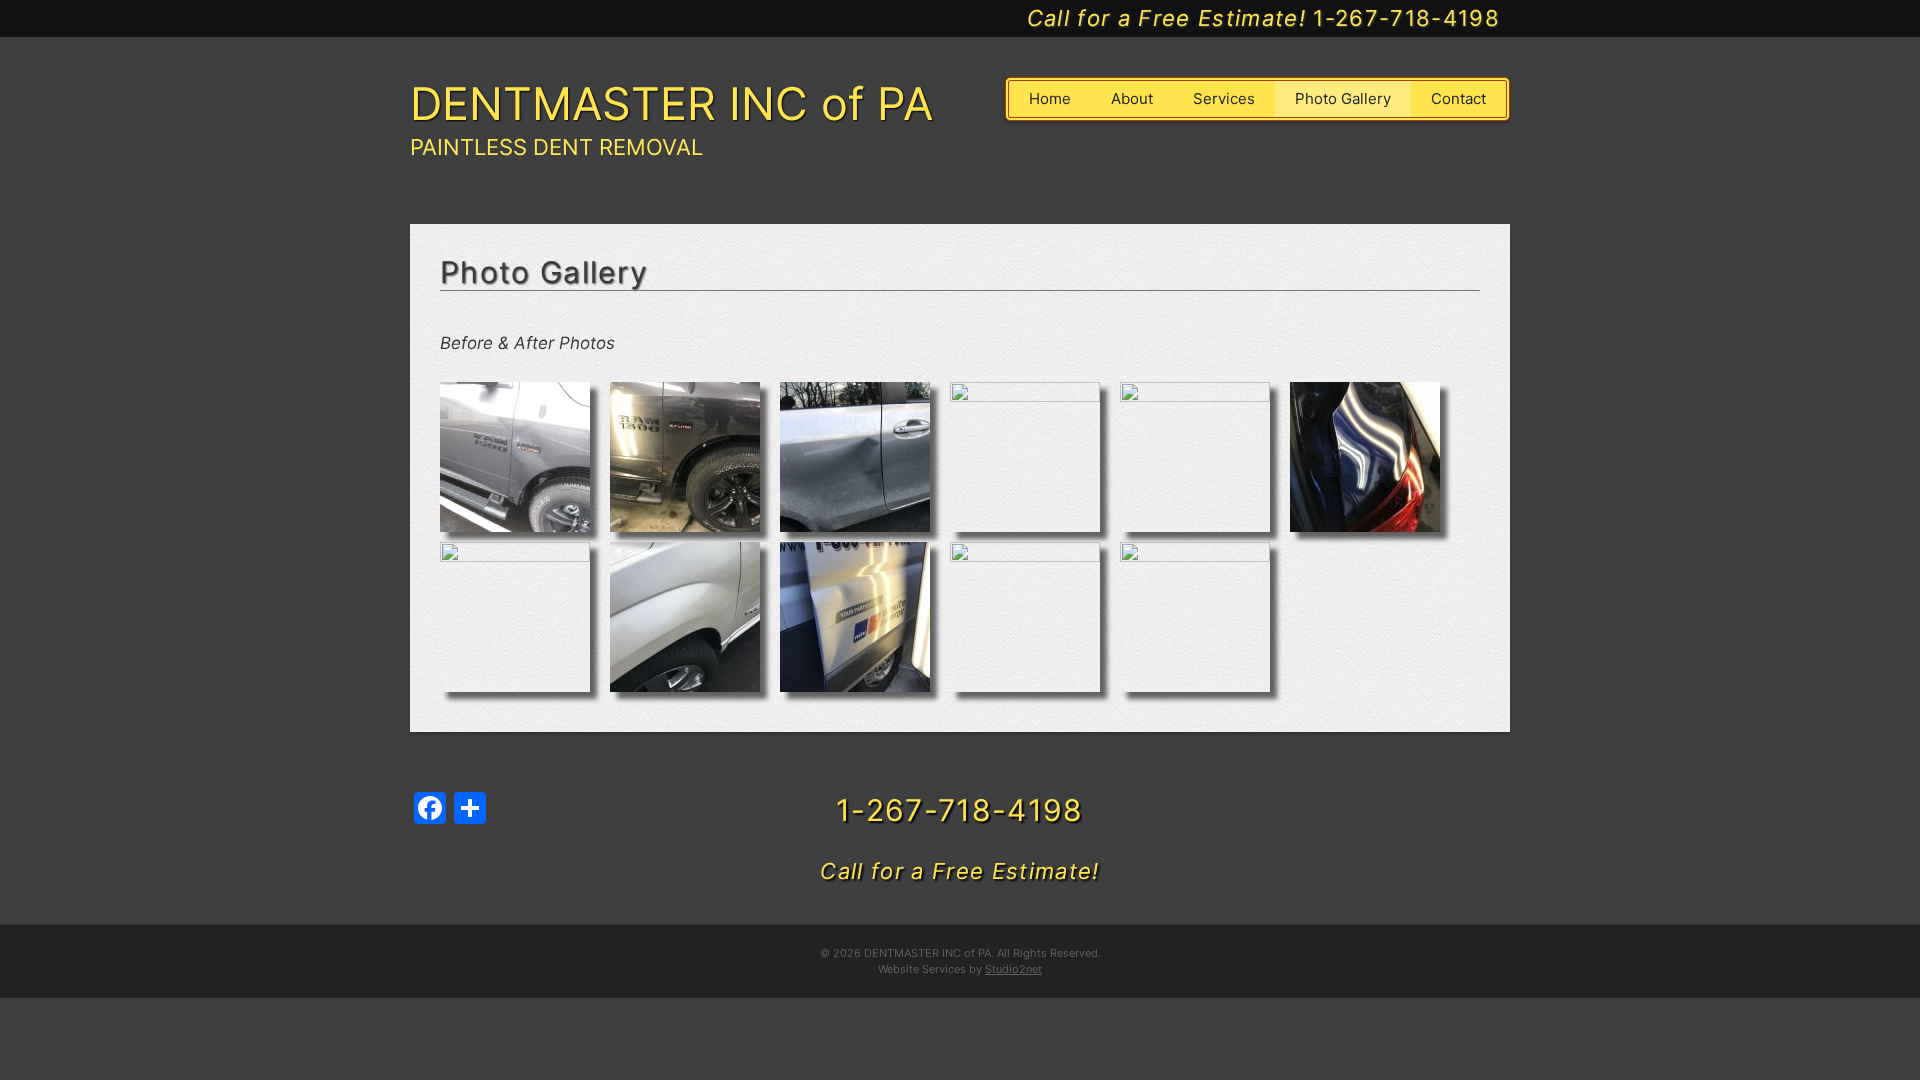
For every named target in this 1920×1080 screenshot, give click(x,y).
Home (1050, 98)
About (1132, 98)
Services (1224, 98)
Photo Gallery (1343, 98)
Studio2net (1013, 969)
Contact (1458, 98)
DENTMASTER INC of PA (671, 103)
